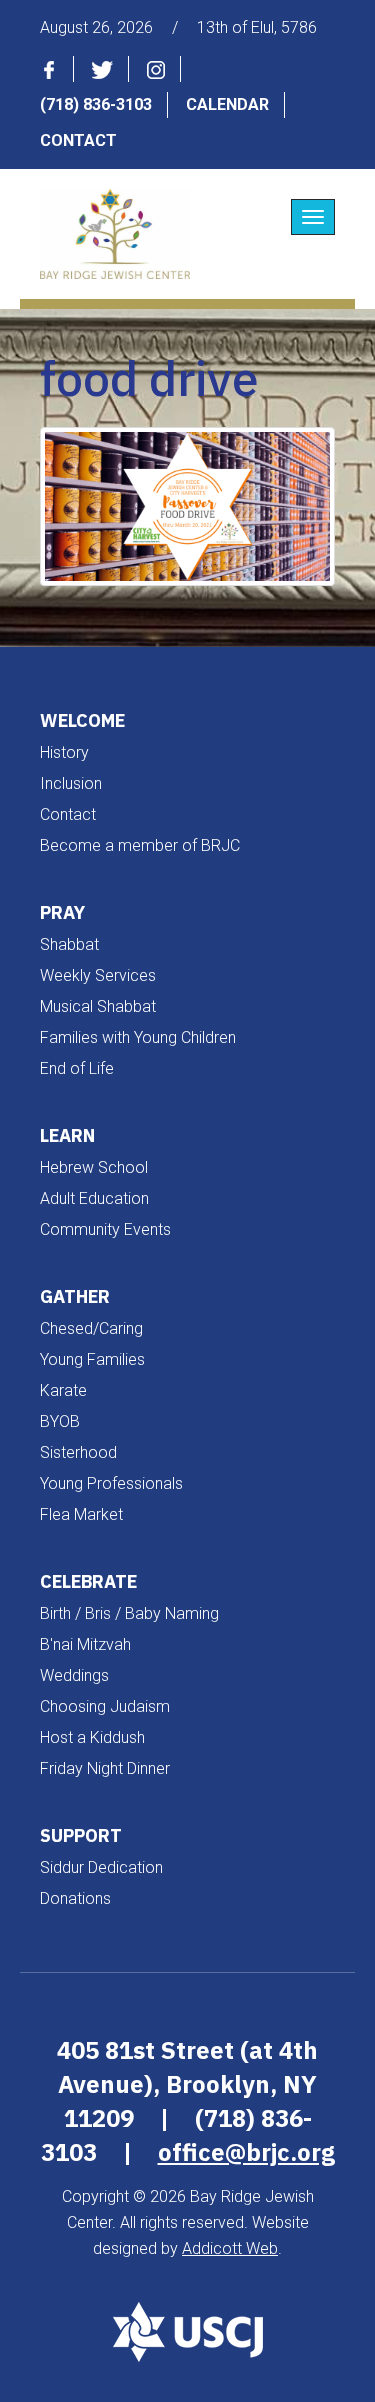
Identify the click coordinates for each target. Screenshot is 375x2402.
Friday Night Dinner (105, 1768)
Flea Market (81, 1514)
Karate (63, 1390)
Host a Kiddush (92, 1737)
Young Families (92, 1359)
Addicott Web (230, 2248)
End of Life (77, 1068)
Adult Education (94, 1198)
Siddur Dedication (101, 1867)
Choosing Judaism (105, 1706)
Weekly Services (98, 975)
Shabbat (69, 944)
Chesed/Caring (91, 1328)
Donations (75, 1898)
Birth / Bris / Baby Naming (129, 1613)
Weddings (74, 1675)
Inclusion (71, 783)
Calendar (227, 104)
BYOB (60, 1421)
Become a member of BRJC (140, 845)
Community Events (105, 1229)
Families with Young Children (138, 1037)
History (64, 752)
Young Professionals (111, 1483)
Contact (78, 140)
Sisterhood (78, 1452)
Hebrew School (94, 1167)
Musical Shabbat (98, 1006)
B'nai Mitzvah (85, 1644)
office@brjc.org (246, 2152)
